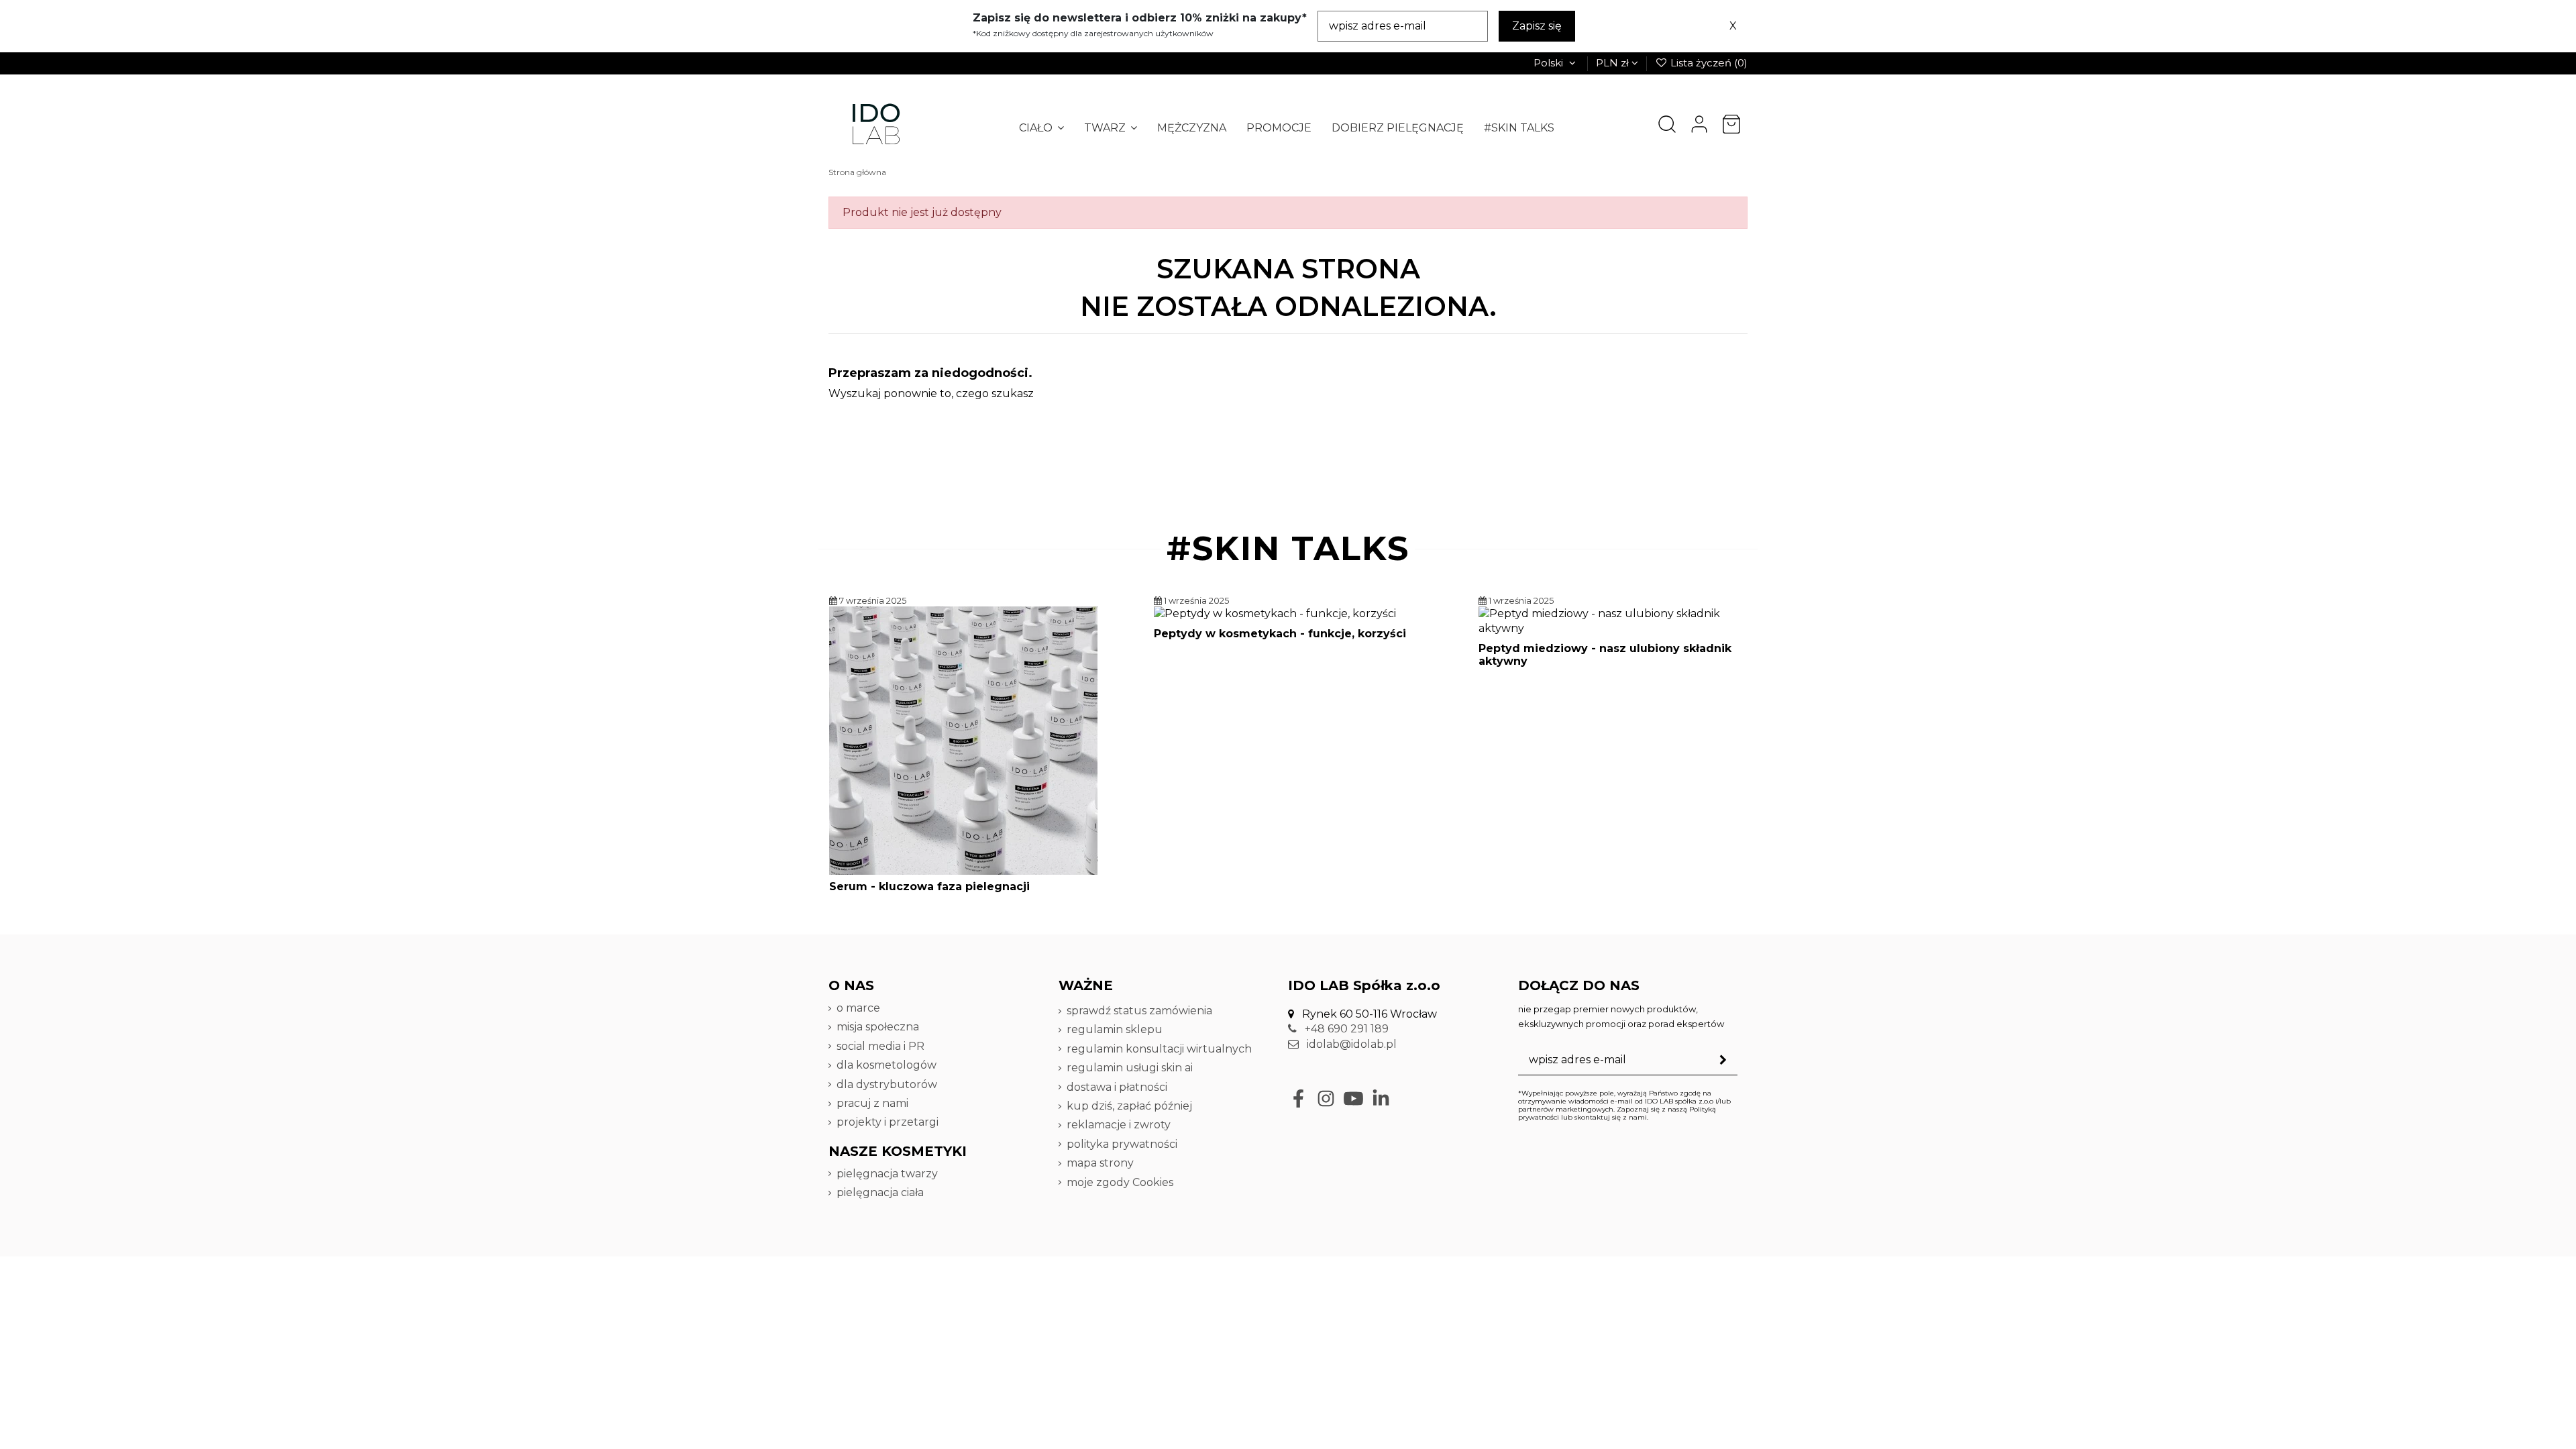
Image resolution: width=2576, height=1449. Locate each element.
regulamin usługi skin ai (1130, 1068)
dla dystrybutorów (888, 1084)
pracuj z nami (874, 1103)
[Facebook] (1298, 1098)
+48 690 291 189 (1345, 1029)
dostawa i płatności (1117, 1087)
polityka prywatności (1122, 1144)
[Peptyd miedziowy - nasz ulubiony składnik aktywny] (1613, 620)
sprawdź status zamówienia (1139, 1011)
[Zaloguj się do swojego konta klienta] (1699, 124)
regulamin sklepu (1115, 1029)
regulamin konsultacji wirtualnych (1159, 1049)
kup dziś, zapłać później (1129, 1106)
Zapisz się (1537, 26)
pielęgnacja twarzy (887, 1174)
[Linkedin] (1381, 1098)
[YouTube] (1353, 1098)
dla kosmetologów (887, 1065)
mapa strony (1100, 1163)
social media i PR (880, 1046)
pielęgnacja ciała (880, 1192)
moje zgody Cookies (1120, 1182)
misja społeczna (878, 1027)
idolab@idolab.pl (1350, 1044)
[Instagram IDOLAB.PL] (1326, 1098)
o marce (858, 1008)
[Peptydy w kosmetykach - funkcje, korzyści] (1275, 613)
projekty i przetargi (888, 1122)
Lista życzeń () (1708, 63)
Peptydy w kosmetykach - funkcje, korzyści (1280, 634)
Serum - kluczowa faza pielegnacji (929, 887)
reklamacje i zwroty (1119, 1125)
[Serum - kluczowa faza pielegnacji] (963, 740)
